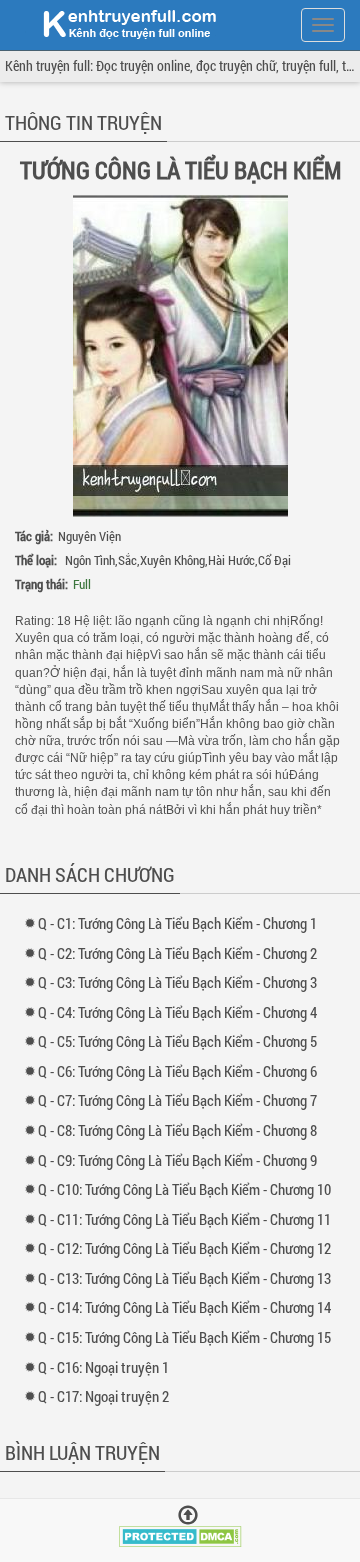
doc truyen (118, 23)
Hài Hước (231, 560)
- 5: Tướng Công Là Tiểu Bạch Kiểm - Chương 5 (182, 1041)
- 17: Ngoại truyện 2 (108, 1396)
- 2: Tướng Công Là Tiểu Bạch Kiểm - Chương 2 (182, 953)
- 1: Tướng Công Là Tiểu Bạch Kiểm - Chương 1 (182, 923)
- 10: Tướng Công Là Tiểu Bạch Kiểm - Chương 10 (189, 1189)
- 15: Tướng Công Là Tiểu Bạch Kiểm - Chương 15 (189, 1337)
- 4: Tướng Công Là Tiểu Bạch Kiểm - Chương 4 (182, 1012)
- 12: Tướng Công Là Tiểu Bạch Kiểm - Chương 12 (189, 1248)
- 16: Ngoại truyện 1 (108, 1367)
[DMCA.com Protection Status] (180, 1534)
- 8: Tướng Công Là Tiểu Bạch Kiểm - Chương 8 (182, 1130)
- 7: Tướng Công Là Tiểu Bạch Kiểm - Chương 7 (182, 1100)
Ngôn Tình (90, 560)
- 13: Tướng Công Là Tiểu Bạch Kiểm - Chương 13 (189, 1278)
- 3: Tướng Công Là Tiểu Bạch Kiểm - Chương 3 (182, 982)
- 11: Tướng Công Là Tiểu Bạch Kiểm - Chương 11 (189, 1219)
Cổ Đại (274, 560)
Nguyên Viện (89, 536)
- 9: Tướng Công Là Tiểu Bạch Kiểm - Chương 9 (182, 1160)
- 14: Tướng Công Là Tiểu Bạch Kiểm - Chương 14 (189, 1307)
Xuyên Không (172, 560)
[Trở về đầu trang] (188, 1515)
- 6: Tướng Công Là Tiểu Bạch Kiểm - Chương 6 (182, 1071)
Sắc (127, 560)
